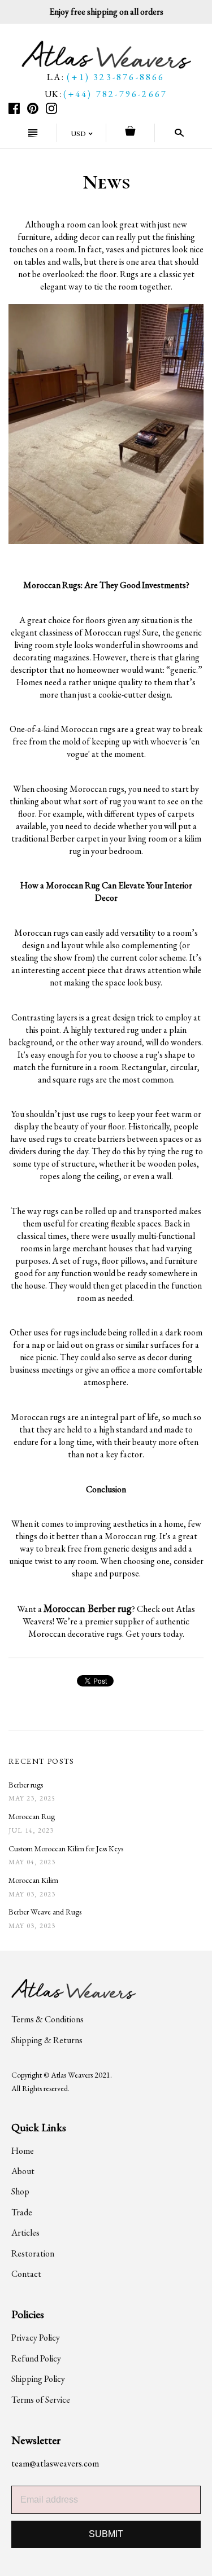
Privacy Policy (36, 2338)
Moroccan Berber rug (88, 1608)
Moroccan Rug (32, 1816)
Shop (20, 2191)
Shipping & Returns (47, 2040)
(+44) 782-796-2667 (116, 94)
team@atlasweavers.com (55, 2463)
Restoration (33, 2253)
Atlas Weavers (72, 2075)
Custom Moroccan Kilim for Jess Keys (66, 1848)
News (106, 182)
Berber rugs (26, 1785)
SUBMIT (106, 2534)
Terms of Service (41, 2400)
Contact (26, 2274)
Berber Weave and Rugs (45, 1912)
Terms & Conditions (47, 2019)
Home (23, 2151)
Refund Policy (36, 2358)
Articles (25, 2233)
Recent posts (42, 1761)
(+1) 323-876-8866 (116, 77)
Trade (22, 2212)
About (23, 2171)
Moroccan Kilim (33, 1880)
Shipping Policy (38, 2379)
